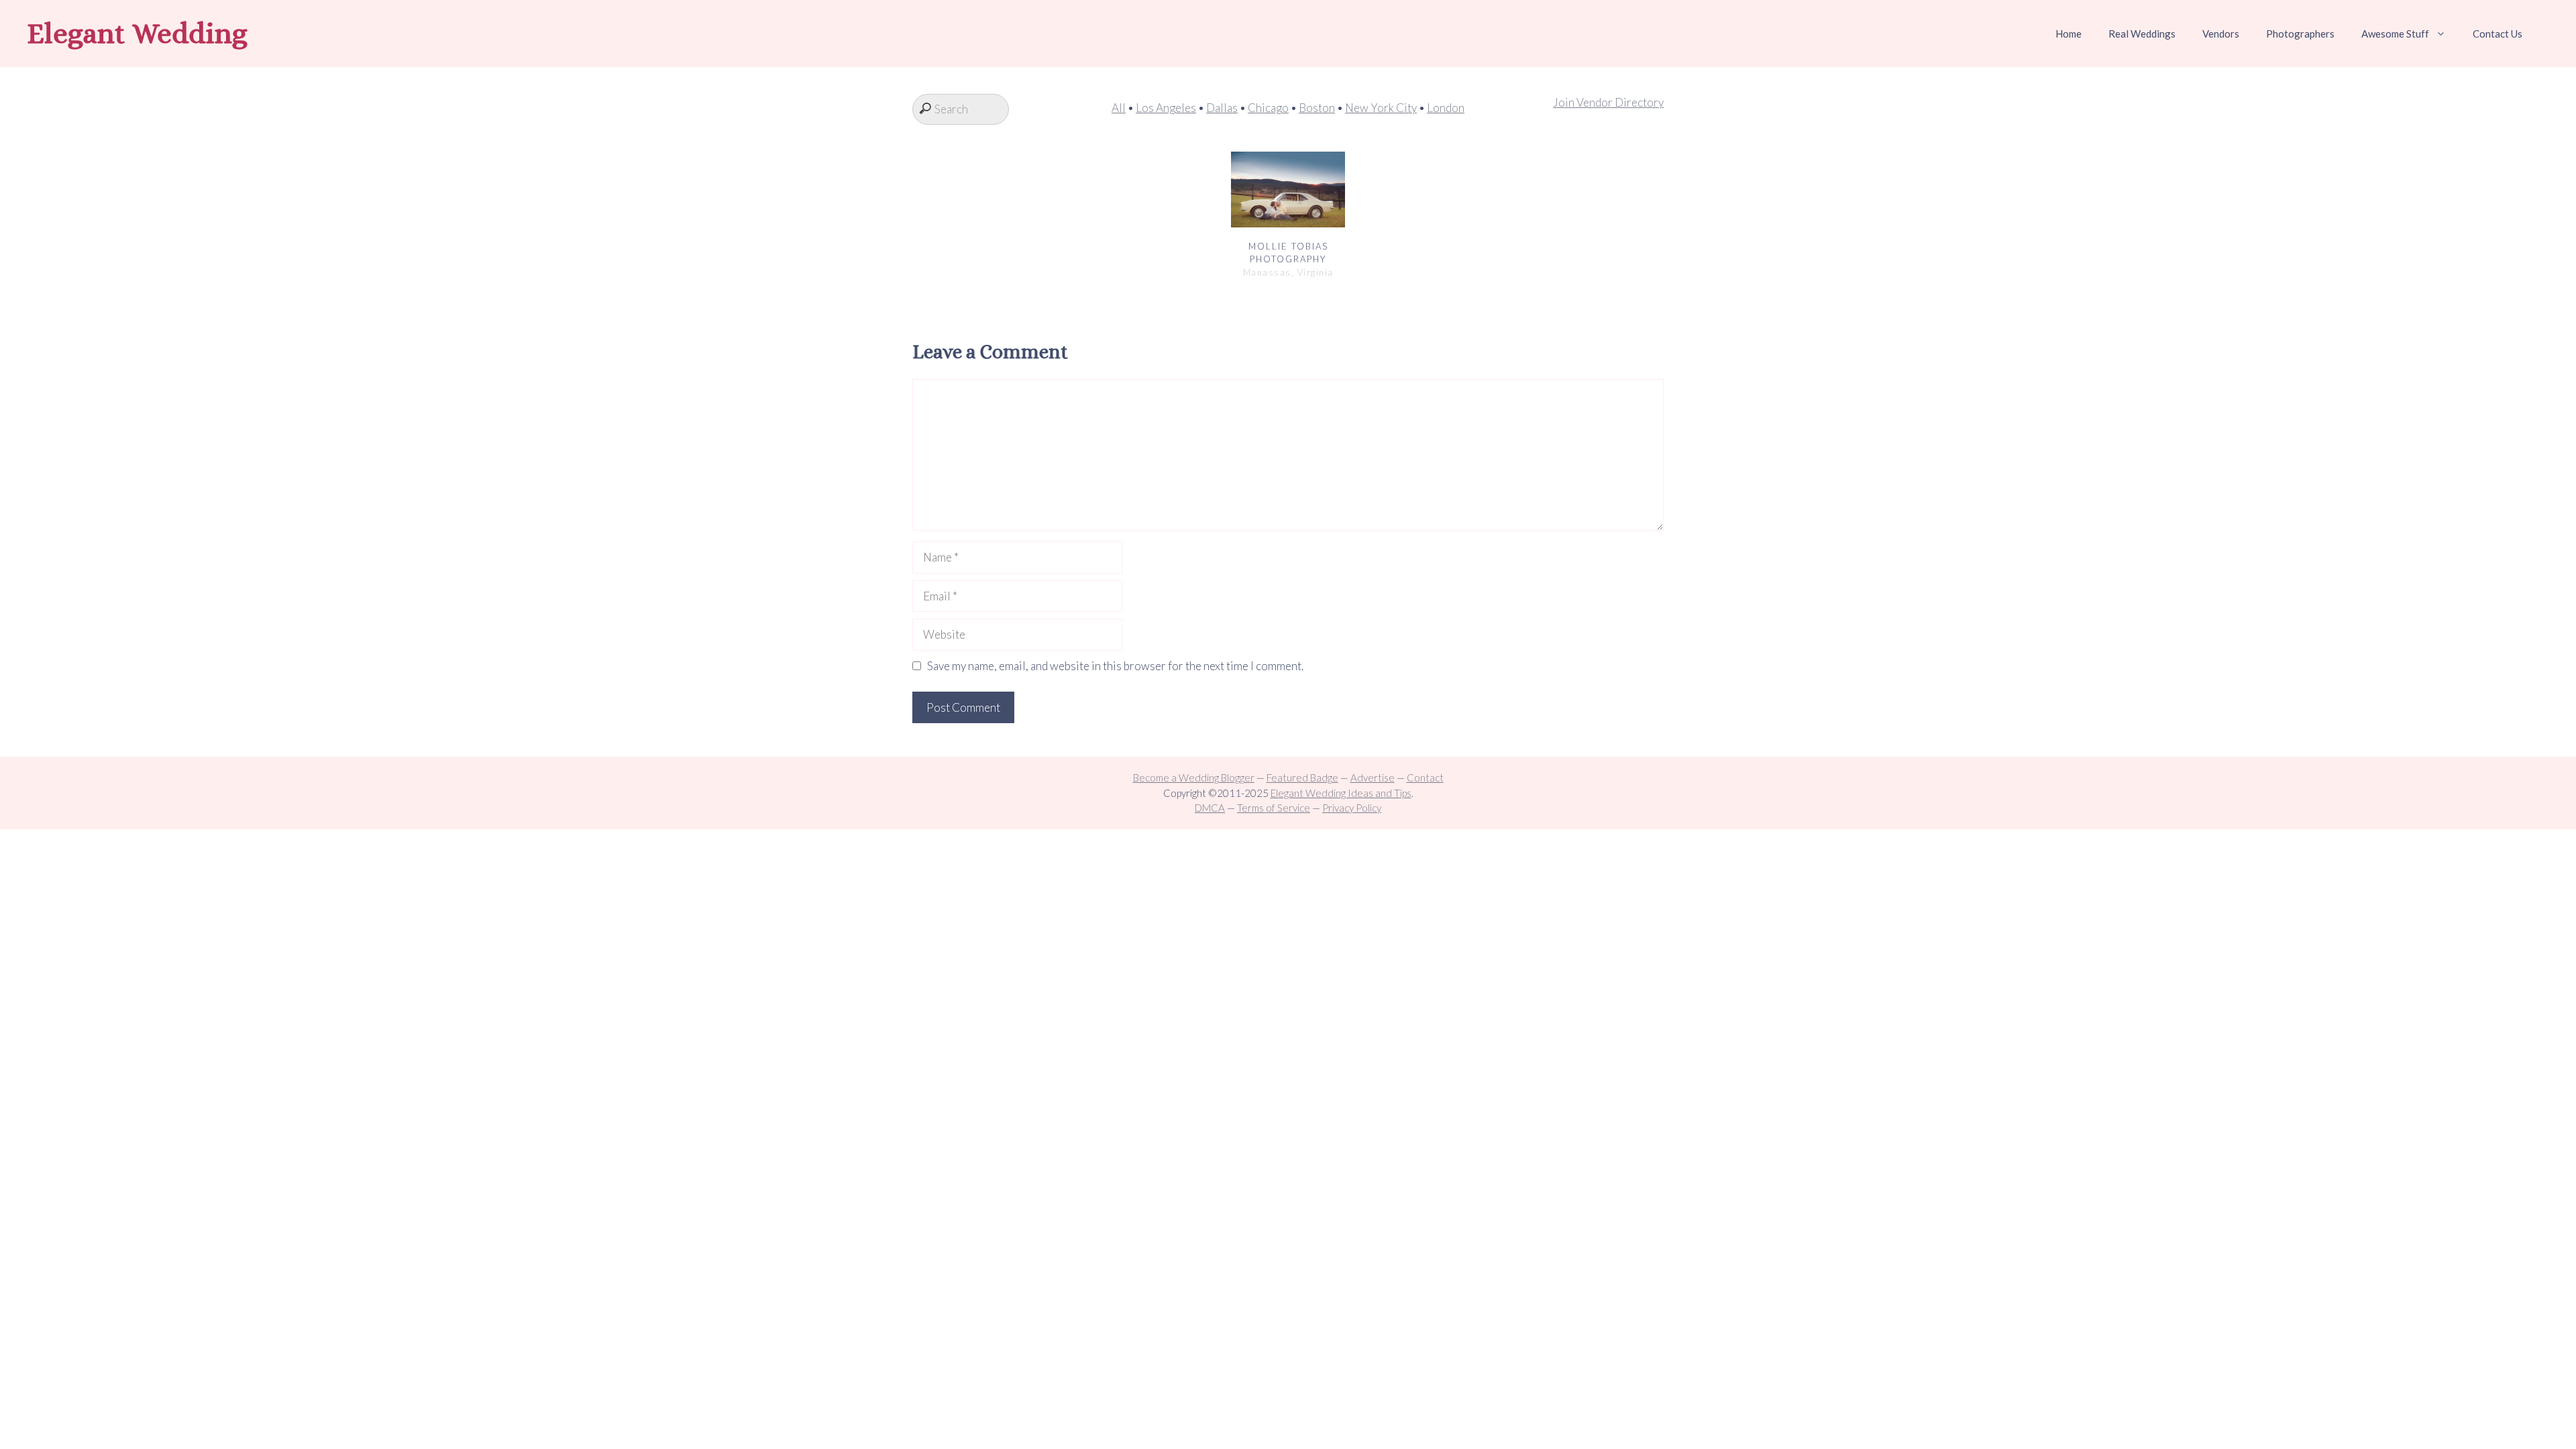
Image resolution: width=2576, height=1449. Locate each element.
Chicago (1268, 108)
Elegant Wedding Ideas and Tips (1341, 793)
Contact (1425, 777)
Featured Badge (1302, 777)
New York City (1381, 108)
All (1119, 108)
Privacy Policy (1352, 808)
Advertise (1373, 777)
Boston (1317, 108)
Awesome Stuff (2395, 34)
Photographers (2300, 34)
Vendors (2221, 34)
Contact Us (2498, 34)
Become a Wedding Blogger (1194, 777)
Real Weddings (2142, 34)
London (1446, 108)
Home (2069, 34)
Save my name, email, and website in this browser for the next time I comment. (1115, 666)
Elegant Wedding (137, 33)
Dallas (1222, 108)
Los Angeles (1166, 108)
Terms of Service (1274, 808)
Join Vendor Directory (1608, 102)
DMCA (1210, 808)
